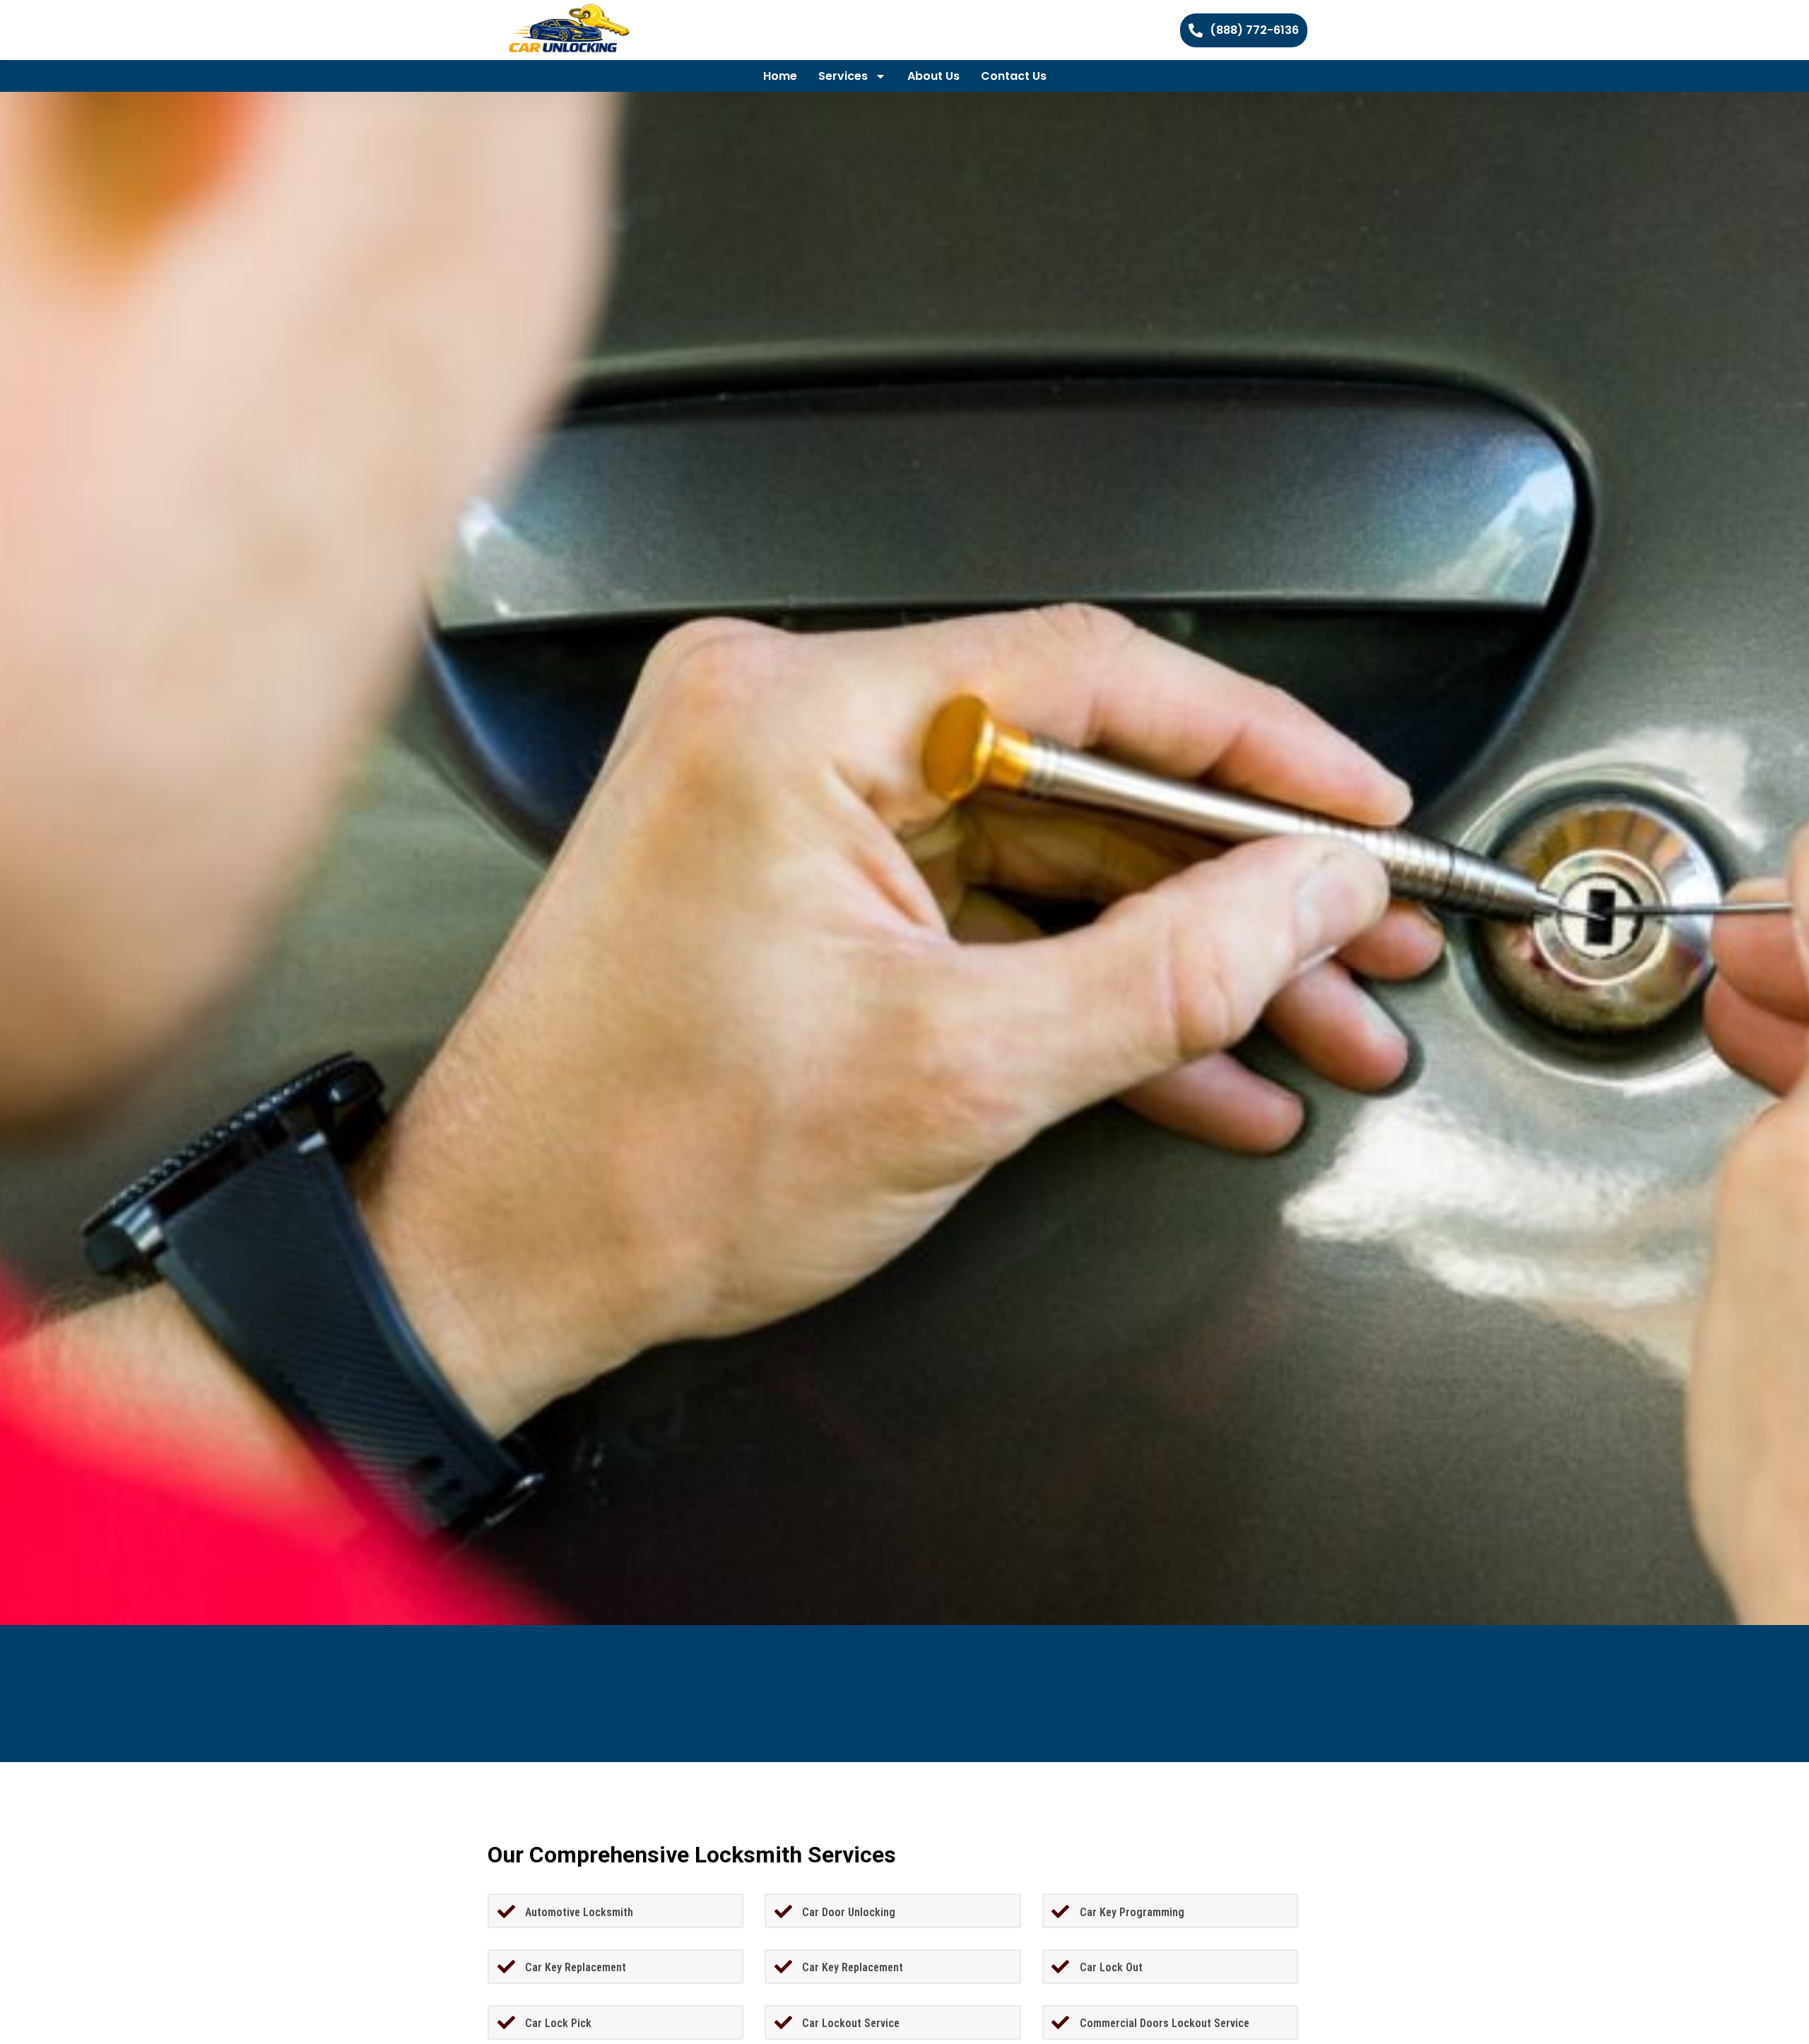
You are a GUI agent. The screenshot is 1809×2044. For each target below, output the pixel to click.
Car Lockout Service (851, 2023)
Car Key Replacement (576, 1967)
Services (843, 76)
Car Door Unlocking (849, 1912)
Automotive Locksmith (579, 1912)
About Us (933, 76)
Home (780, 76)
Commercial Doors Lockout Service (1165, 2023)
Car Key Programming (1132, 1912)
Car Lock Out (1111, 1967)
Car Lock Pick (558, 2023)
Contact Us (1014, 76)
